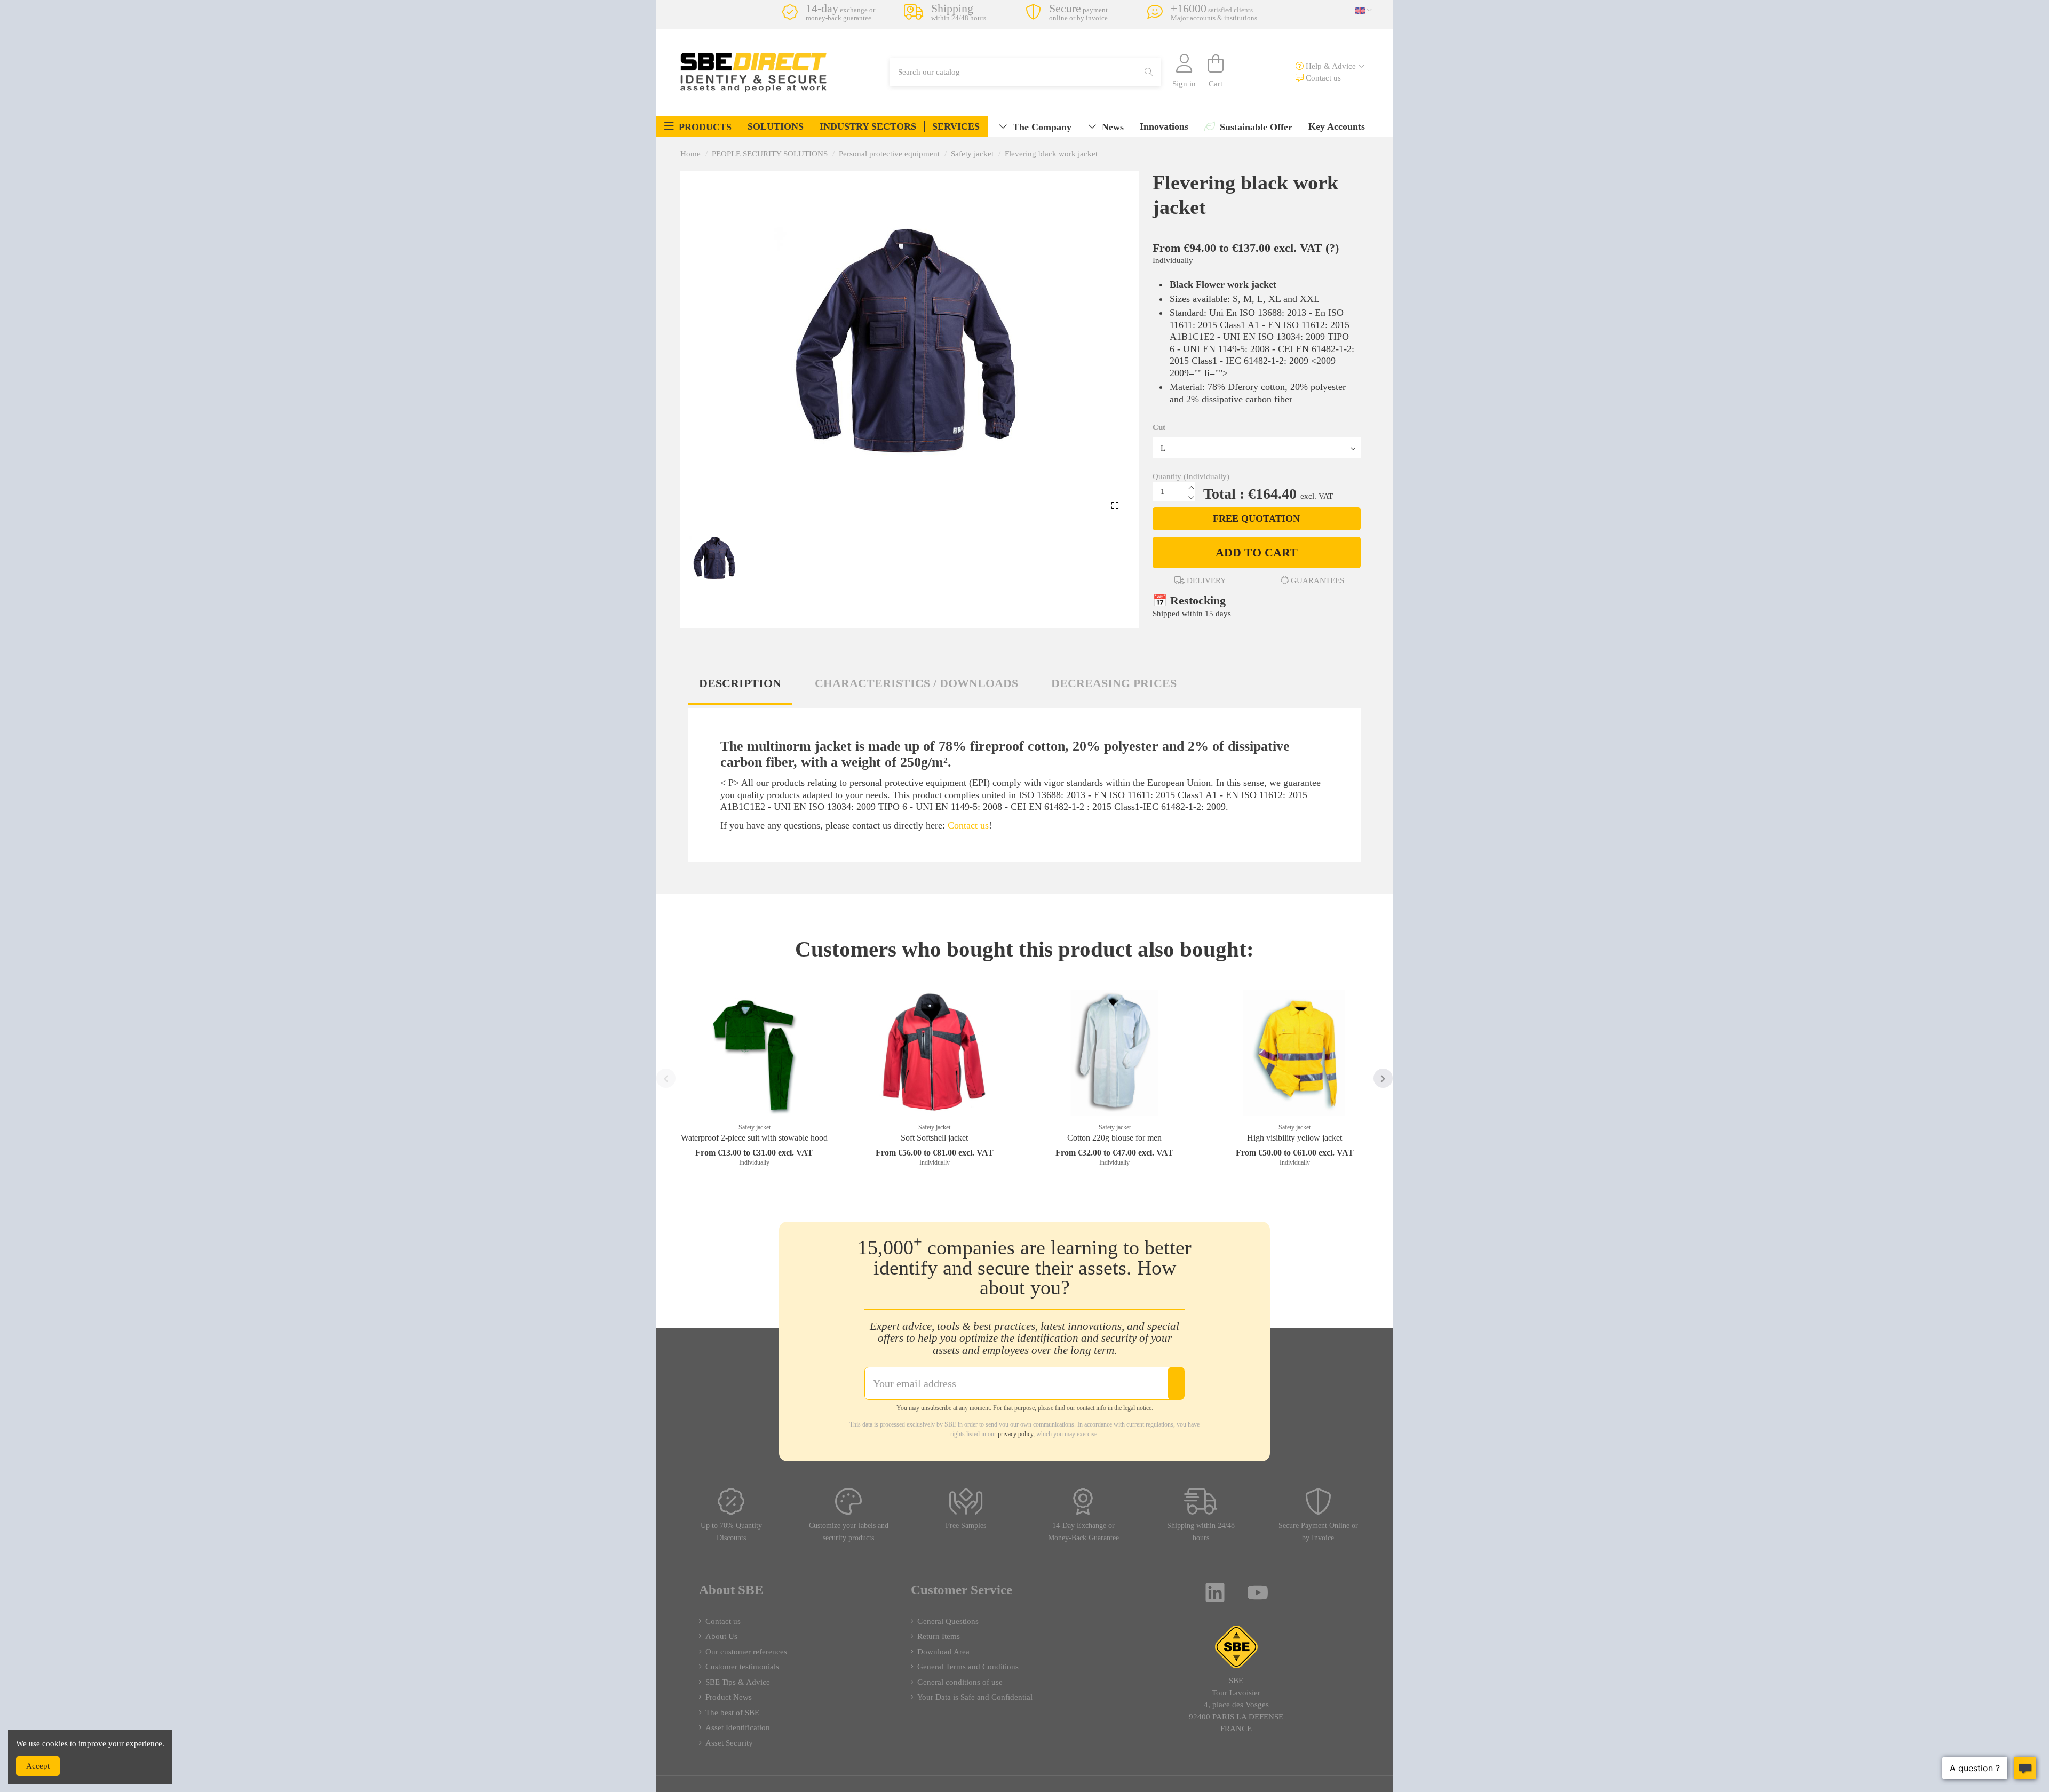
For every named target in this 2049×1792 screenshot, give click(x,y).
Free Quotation (1256, 519)
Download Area (943, 1652)
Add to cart (1257, 552)
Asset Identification (738, 1727)
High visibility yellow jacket (1294, 1138)
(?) (1332, 248)
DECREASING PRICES (1114, 683)
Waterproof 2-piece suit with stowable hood (754, 1138)
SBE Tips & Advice (738, 1682)
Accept (38, 1766)
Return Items (939, 1636)
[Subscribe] (1176, 1383)
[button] (698, 126)
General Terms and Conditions (968, 1667)
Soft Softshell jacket (934, 1138)
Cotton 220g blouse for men (1114, 1138)
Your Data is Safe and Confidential (975, 1697)
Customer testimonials (742, 1667)
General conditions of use (960, 1682)
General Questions (948, 1621)
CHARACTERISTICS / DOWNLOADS (916, 683)
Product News (729, 1697)
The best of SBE (732, 1713)
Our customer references (746, 1652)
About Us (721, 1636)
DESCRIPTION (740, 683)
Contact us (1322, 78)
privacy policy (1015, 1434)
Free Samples (966, 1526)
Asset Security (729, 1743)
